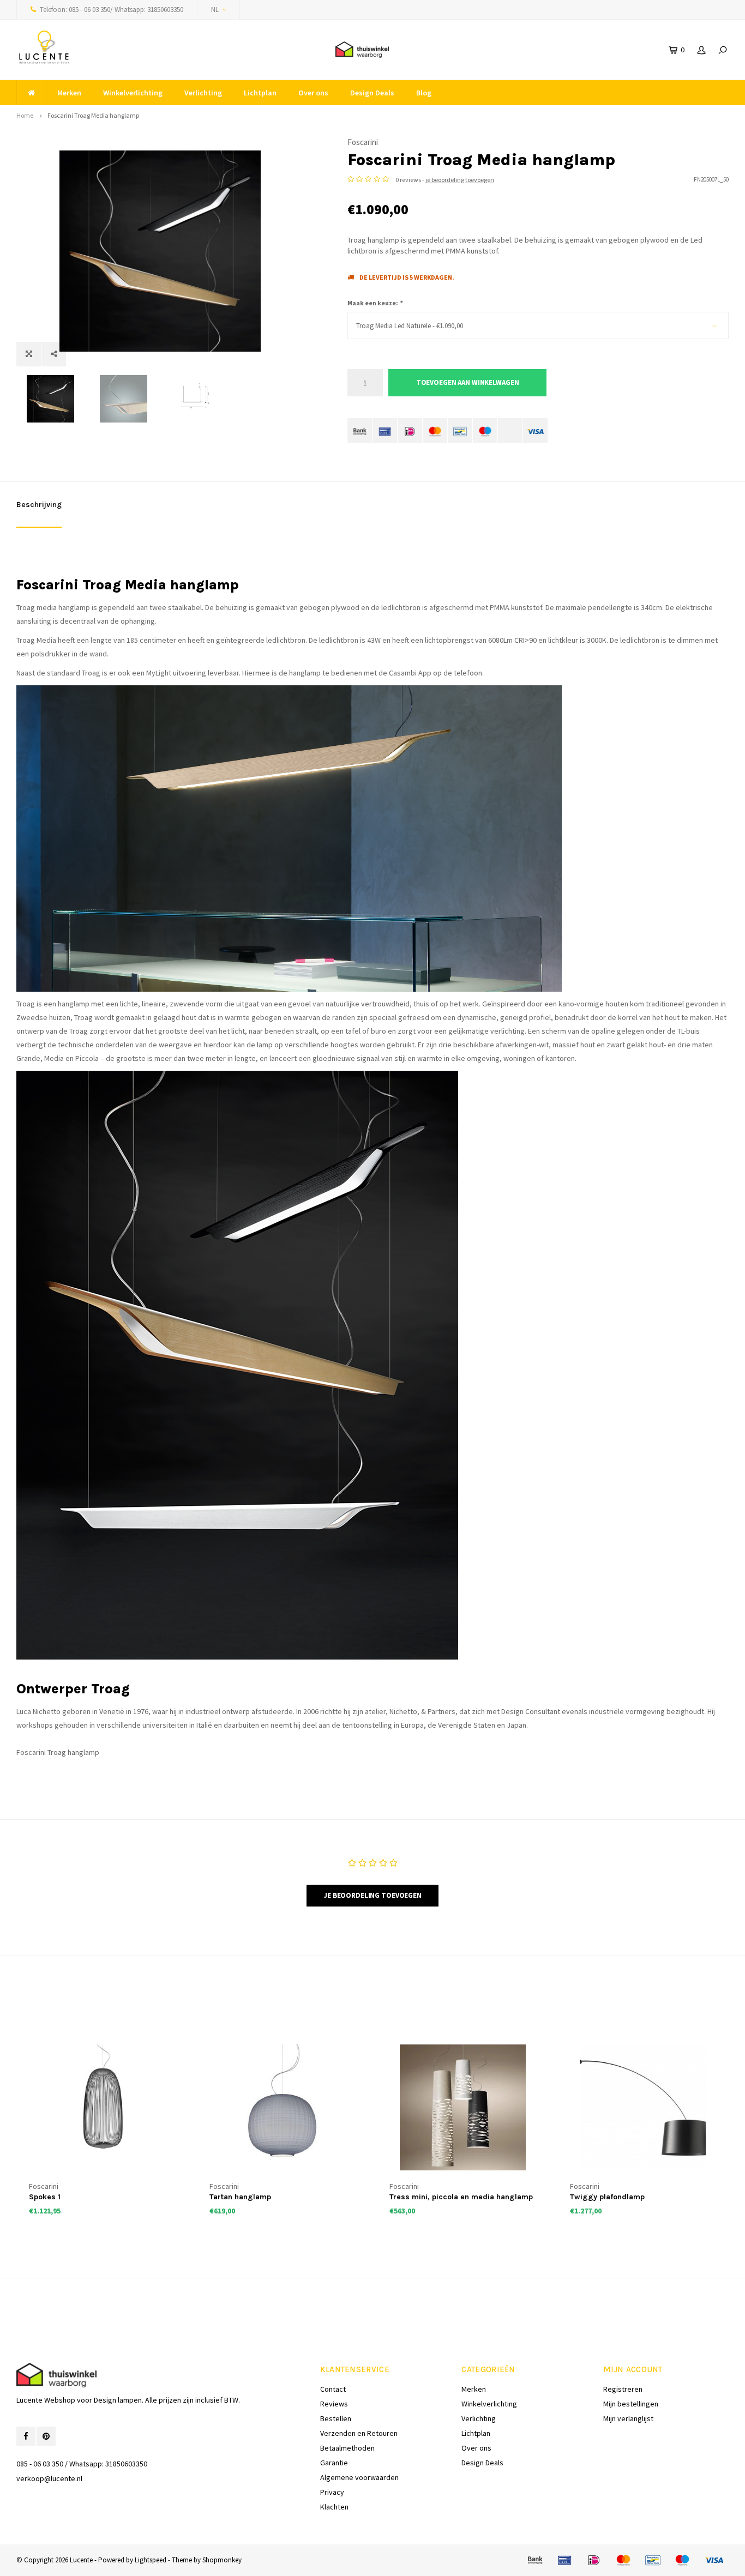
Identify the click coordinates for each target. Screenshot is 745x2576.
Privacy (332, 2492)
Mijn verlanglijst (628, 2418)
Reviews (334, 2404)
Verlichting (203, 93)
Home (25, 115)
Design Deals (372, 93)
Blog (424, 93)
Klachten (334, 2507)
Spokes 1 (45, 2197)
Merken (69, 93)
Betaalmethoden (347, 2448)
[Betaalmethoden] (360, 430)
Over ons (313, 93)
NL (215, 10)
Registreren (623, 2389)
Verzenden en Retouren (359, 2433)
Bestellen (336, 2418)
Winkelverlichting (133, 93)
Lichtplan (260, 93)
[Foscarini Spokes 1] (102, 2107)
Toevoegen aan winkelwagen (468, 382)
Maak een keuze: (375, 303)
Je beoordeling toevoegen (372, 1895)
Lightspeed (151, 2560)
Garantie (334, 2463)
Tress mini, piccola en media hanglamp (461, 2197)
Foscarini (363, 142)
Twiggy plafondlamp (607, 2197)
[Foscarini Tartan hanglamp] (283, 2107)
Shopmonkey (222, 2560)
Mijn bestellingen (631, 2404)
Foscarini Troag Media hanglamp (93, 115)
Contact (333, 2389)
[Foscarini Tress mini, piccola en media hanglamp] (463, 2107)
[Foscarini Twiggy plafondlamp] (643, 2107)
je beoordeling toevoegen (460, 180)
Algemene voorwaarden (359, 2477)
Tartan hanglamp (240, 2197)
